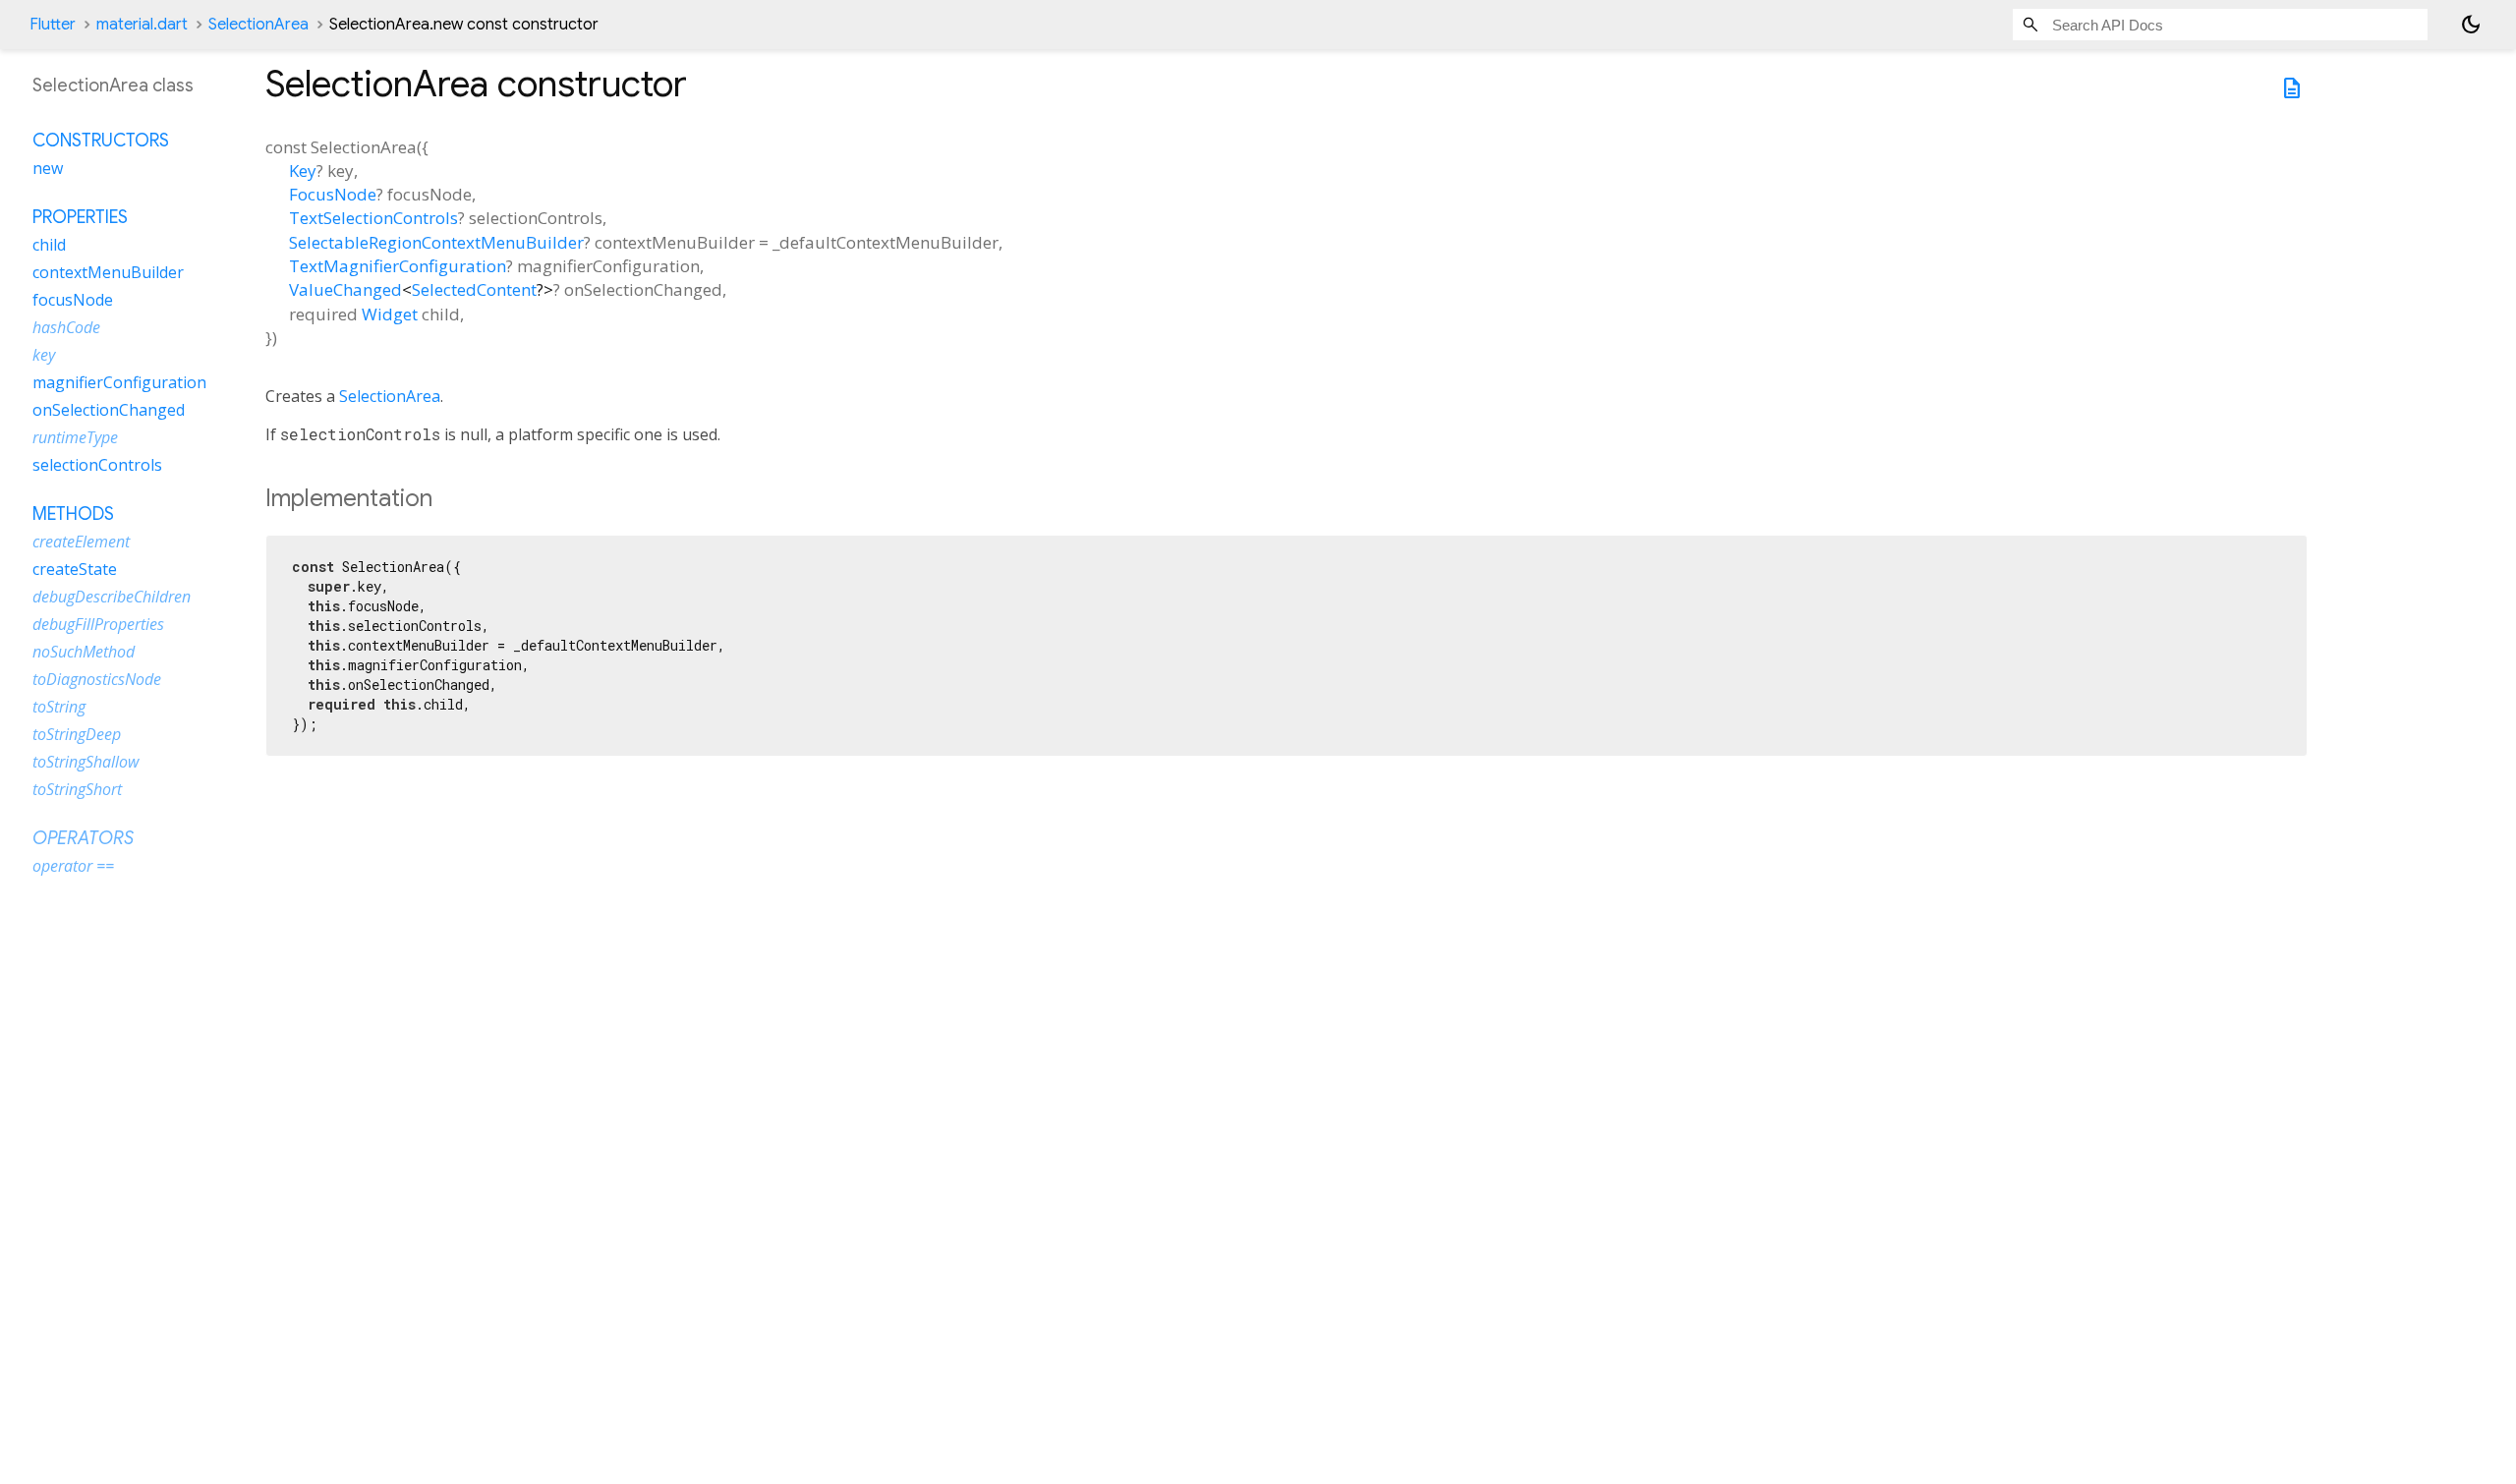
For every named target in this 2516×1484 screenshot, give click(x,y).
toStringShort (77, 789)
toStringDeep (77, 734)
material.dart (142, 25)
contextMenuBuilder (108, 272)
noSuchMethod (84, 652)
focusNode (73, 300)
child (49, 245)
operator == (73, 866)
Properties (80, 217)
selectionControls (97, 465)
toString (59, 707)
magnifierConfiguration (119, 382)
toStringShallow (86, 762)
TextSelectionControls (373, 218)
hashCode (66, 327)
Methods (73, 514)
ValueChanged (345, 289)
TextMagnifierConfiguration (398, 266)
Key (303, 171)
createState (75, 569)
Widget (390, 314)
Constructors (101, 141)
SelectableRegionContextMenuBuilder (436, 242)
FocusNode (333, 194)
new (48, 168)
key (44, 355)
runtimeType (75, 437)
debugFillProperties (98, 624)
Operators (83, 838)
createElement (81, 542)
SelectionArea (258, 25)
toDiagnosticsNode (97, 679)
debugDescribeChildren (112, 597)
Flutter (53, 25)
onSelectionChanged (109, 410)
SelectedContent (474, 289)
